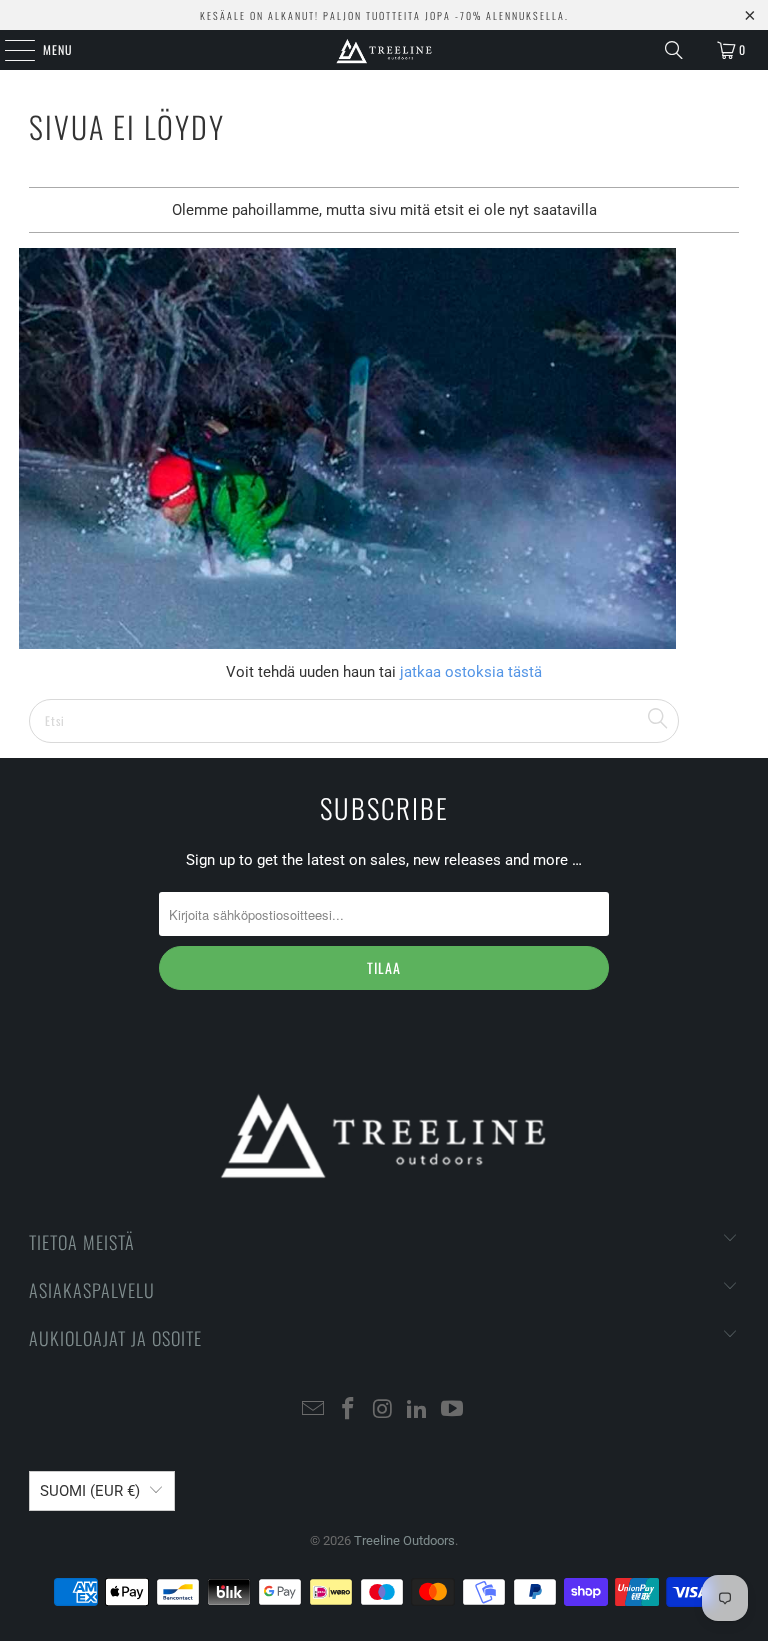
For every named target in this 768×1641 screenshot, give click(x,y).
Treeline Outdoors (404, 1540)
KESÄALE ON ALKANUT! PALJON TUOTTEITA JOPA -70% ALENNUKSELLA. (384, 15)
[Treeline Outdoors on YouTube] (453, 1410)
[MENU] (9, 50)
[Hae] (674, 50)
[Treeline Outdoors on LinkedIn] (418, 1410)
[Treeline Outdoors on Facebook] (348, 1410)
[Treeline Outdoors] (384, 50)
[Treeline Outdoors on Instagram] (383, 1410)
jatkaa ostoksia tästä (469, 672)
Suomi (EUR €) (90, 1491)
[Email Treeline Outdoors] (314, 1410)
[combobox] (354, 721)
